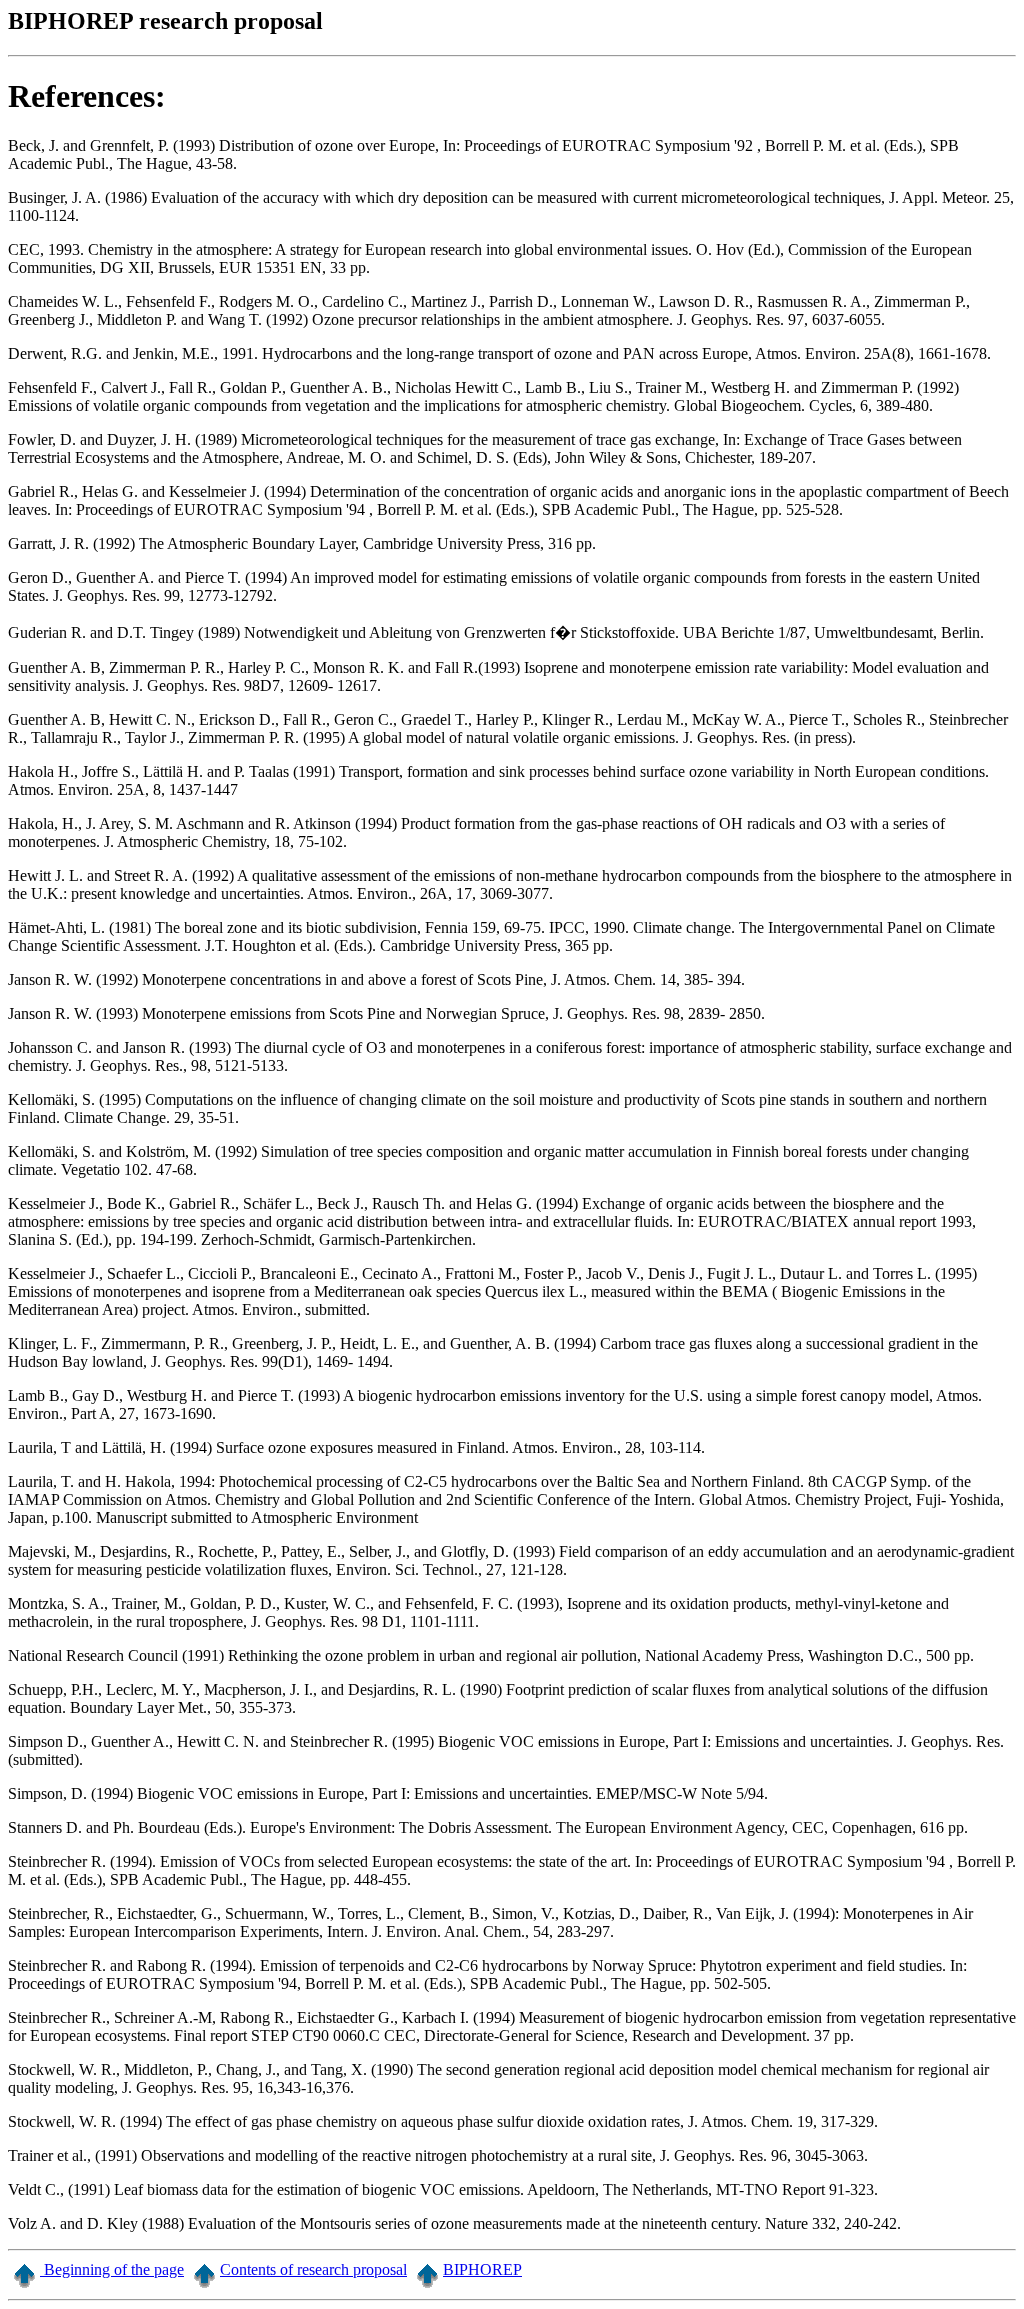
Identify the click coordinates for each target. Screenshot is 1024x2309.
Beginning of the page (112, 2269)
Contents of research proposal (313, 2269)
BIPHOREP (482, 2269)
